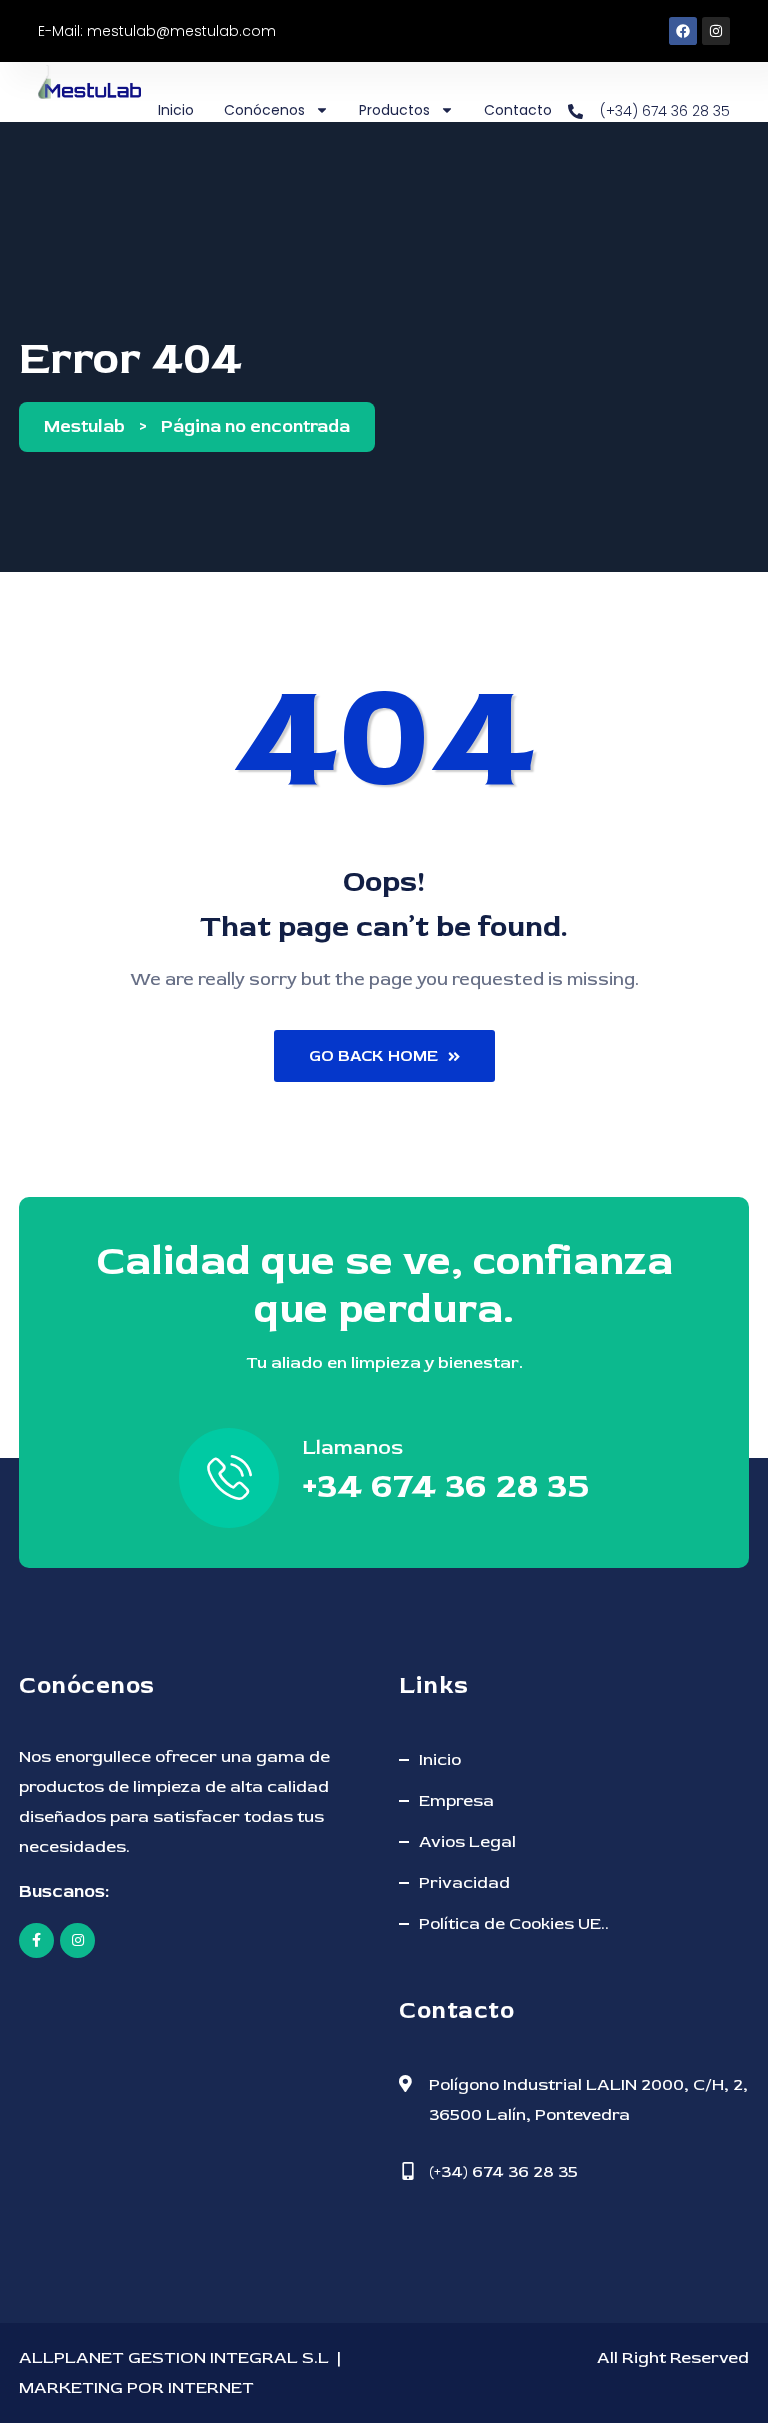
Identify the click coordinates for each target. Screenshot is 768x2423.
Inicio (176, 110)
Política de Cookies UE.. (514, 1923)
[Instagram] (716, 31)
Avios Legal (467, 1841)
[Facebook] (683, 31)
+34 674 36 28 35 (445, 1485)
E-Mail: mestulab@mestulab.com (157, 31)
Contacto (518, 110)
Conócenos (264, 110)
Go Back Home (373, 1056)
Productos (394, 110)
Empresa (456, 1800)
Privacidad (464, 1882)
